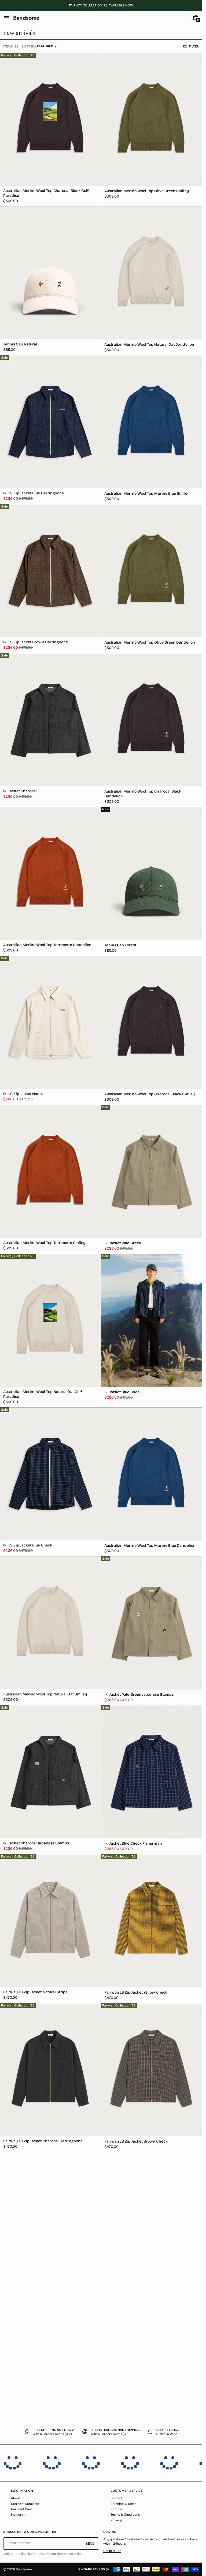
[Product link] (50, 130)
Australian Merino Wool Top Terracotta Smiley (44, 1243)
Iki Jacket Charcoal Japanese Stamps (36, 1843)
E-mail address (18, 2543)
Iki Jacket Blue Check (123, 1392)
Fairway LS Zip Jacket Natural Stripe (36, 1992)
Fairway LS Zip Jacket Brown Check (136, 2141)
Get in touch (112, 2551)
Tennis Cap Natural (20, 344)
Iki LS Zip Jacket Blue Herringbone (34, 493)
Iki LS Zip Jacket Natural (24, 1094)
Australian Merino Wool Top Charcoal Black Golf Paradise (46, 193)
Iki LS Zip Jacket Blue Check (28, 1545)
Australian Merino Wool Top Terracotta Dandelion (47, 945)
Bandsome (24, 2569)
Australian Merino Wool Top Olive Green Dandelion (150, 642)
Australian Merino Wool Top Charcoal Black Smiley (150, 1094)
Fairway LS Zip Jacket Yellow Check (136, 1992)
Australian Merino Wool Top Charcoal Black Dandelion (143, 794)
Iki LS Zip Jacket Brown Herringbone (36, 642)
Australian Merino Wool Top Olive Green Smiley (147, 191)
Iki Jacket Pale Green (123, 1243)
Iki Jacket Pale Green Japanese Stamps (139, 1694)
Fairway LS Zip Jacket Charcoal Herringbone (43, 2141)
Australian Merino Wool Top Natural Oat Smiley (45, 1694)
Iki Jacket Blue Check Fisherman (133, 1843)
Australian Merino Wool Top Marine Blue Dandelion (150, 1546)
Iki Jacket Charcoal (20, 791)
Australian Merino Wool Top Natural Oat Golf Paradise (43, 1394)
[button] (6, 18)
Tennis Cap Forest (120, 945)
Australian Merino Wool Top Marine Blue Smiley (147, 493)
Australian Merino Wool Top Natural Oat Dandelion (149, 344)
